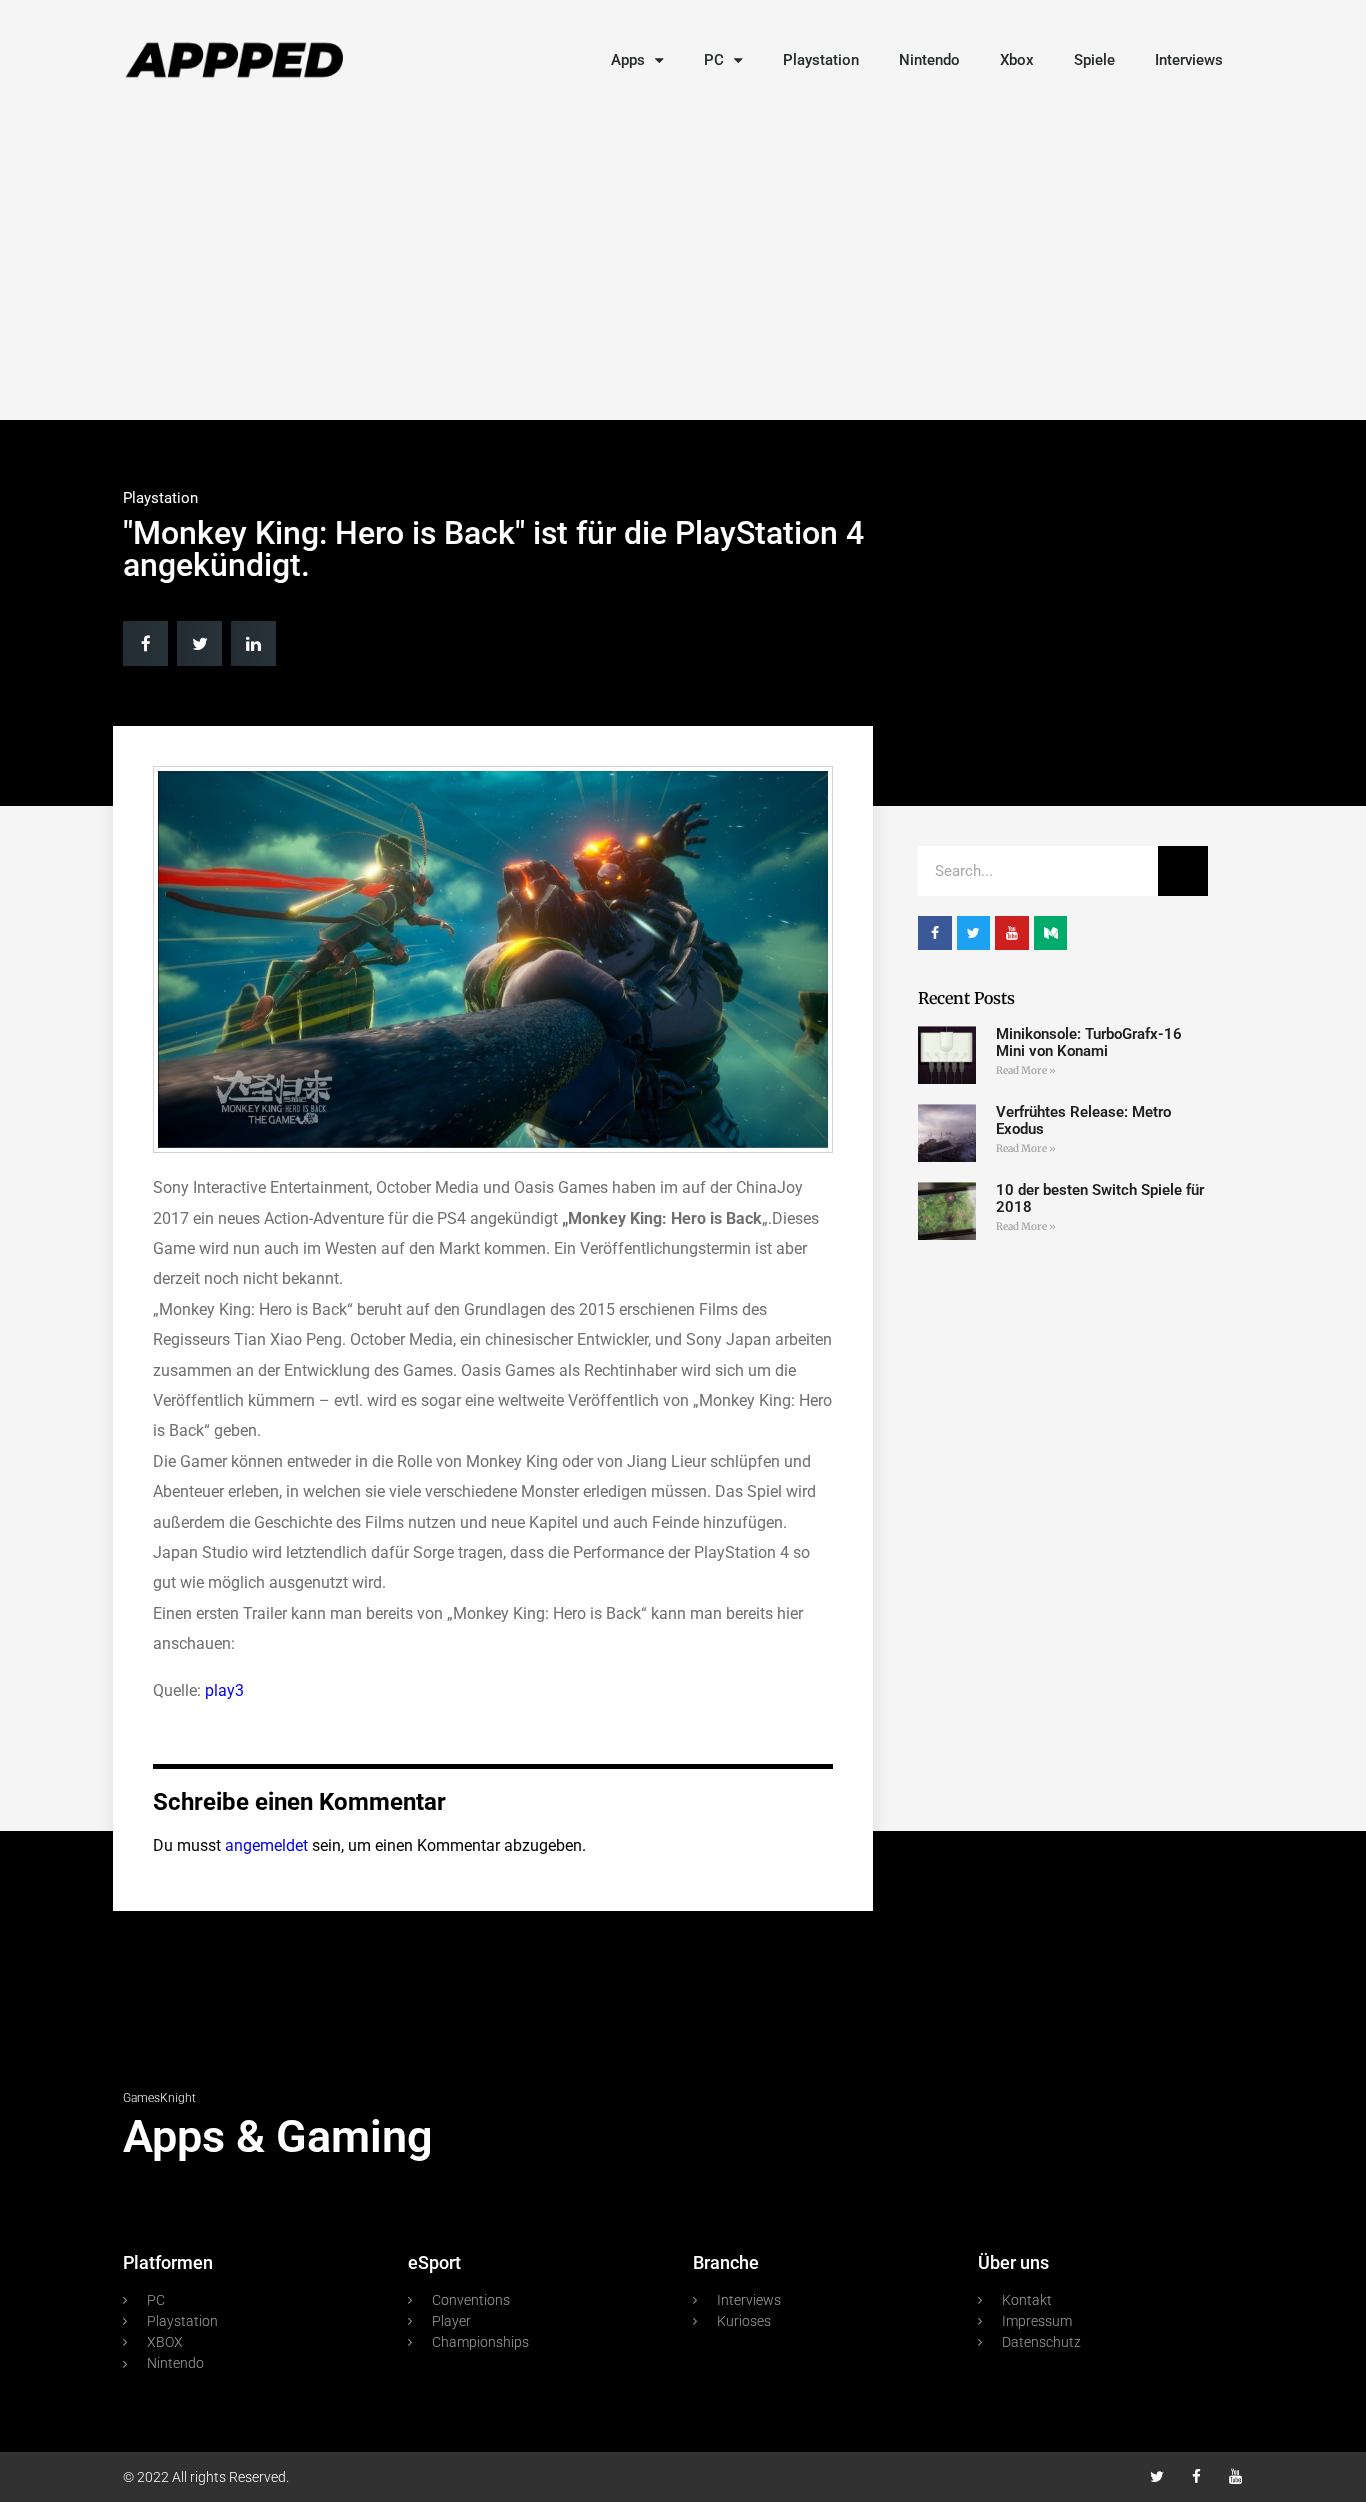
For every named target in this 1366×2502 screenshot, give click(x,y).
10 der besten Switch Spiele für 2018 (1100, 1198)
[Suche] (1183, 871)
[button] (145, 643)
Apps (628, 60)
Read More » (1026, 1070)
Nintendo (929, 60)
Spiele (1094, 60)
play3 (224, 1690)
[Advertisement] (683, 260)
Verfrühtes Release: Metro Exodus (1083, 1120)
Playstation (821, 60)
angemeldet (266, 1845)
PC (714, 60)
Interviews (1189, 60)
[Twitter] (1157, 2476)
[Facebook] (1196, 2476)
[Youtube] (1235, 2476)
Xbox (1017, 60)
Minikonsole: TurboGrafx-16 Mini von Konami (1089, 1042)
